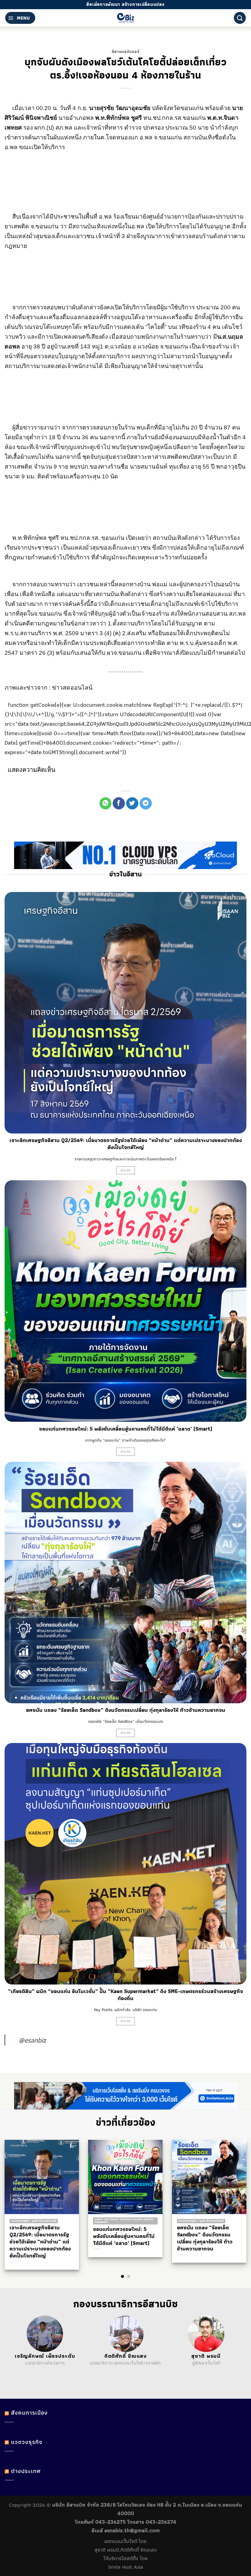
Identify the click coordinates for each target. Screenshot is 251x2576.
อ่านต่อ (126, 1170)
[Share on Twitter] (132, 803)
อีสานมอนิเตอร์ (125, 51)
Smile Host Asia (125, 2567)
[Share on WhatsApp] (106, 803)
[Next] (235, 2197)
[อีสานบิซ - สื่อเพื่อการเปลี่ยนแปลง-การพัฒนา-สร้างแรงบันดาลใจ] (126, 18)
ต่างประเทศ (26, 2471)
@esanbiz (32, 2040)
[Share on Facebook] (119, 803)
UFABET (17, 2371)
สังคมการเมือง (29, 2413)
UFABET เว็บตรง (51, 2371)
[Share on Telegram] (146, 803)
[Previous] (16, 2197)
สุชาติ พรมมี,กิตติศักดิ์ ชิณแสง (126, 2550)
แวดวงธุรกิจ (27, 2442)
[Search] (240, 18)
